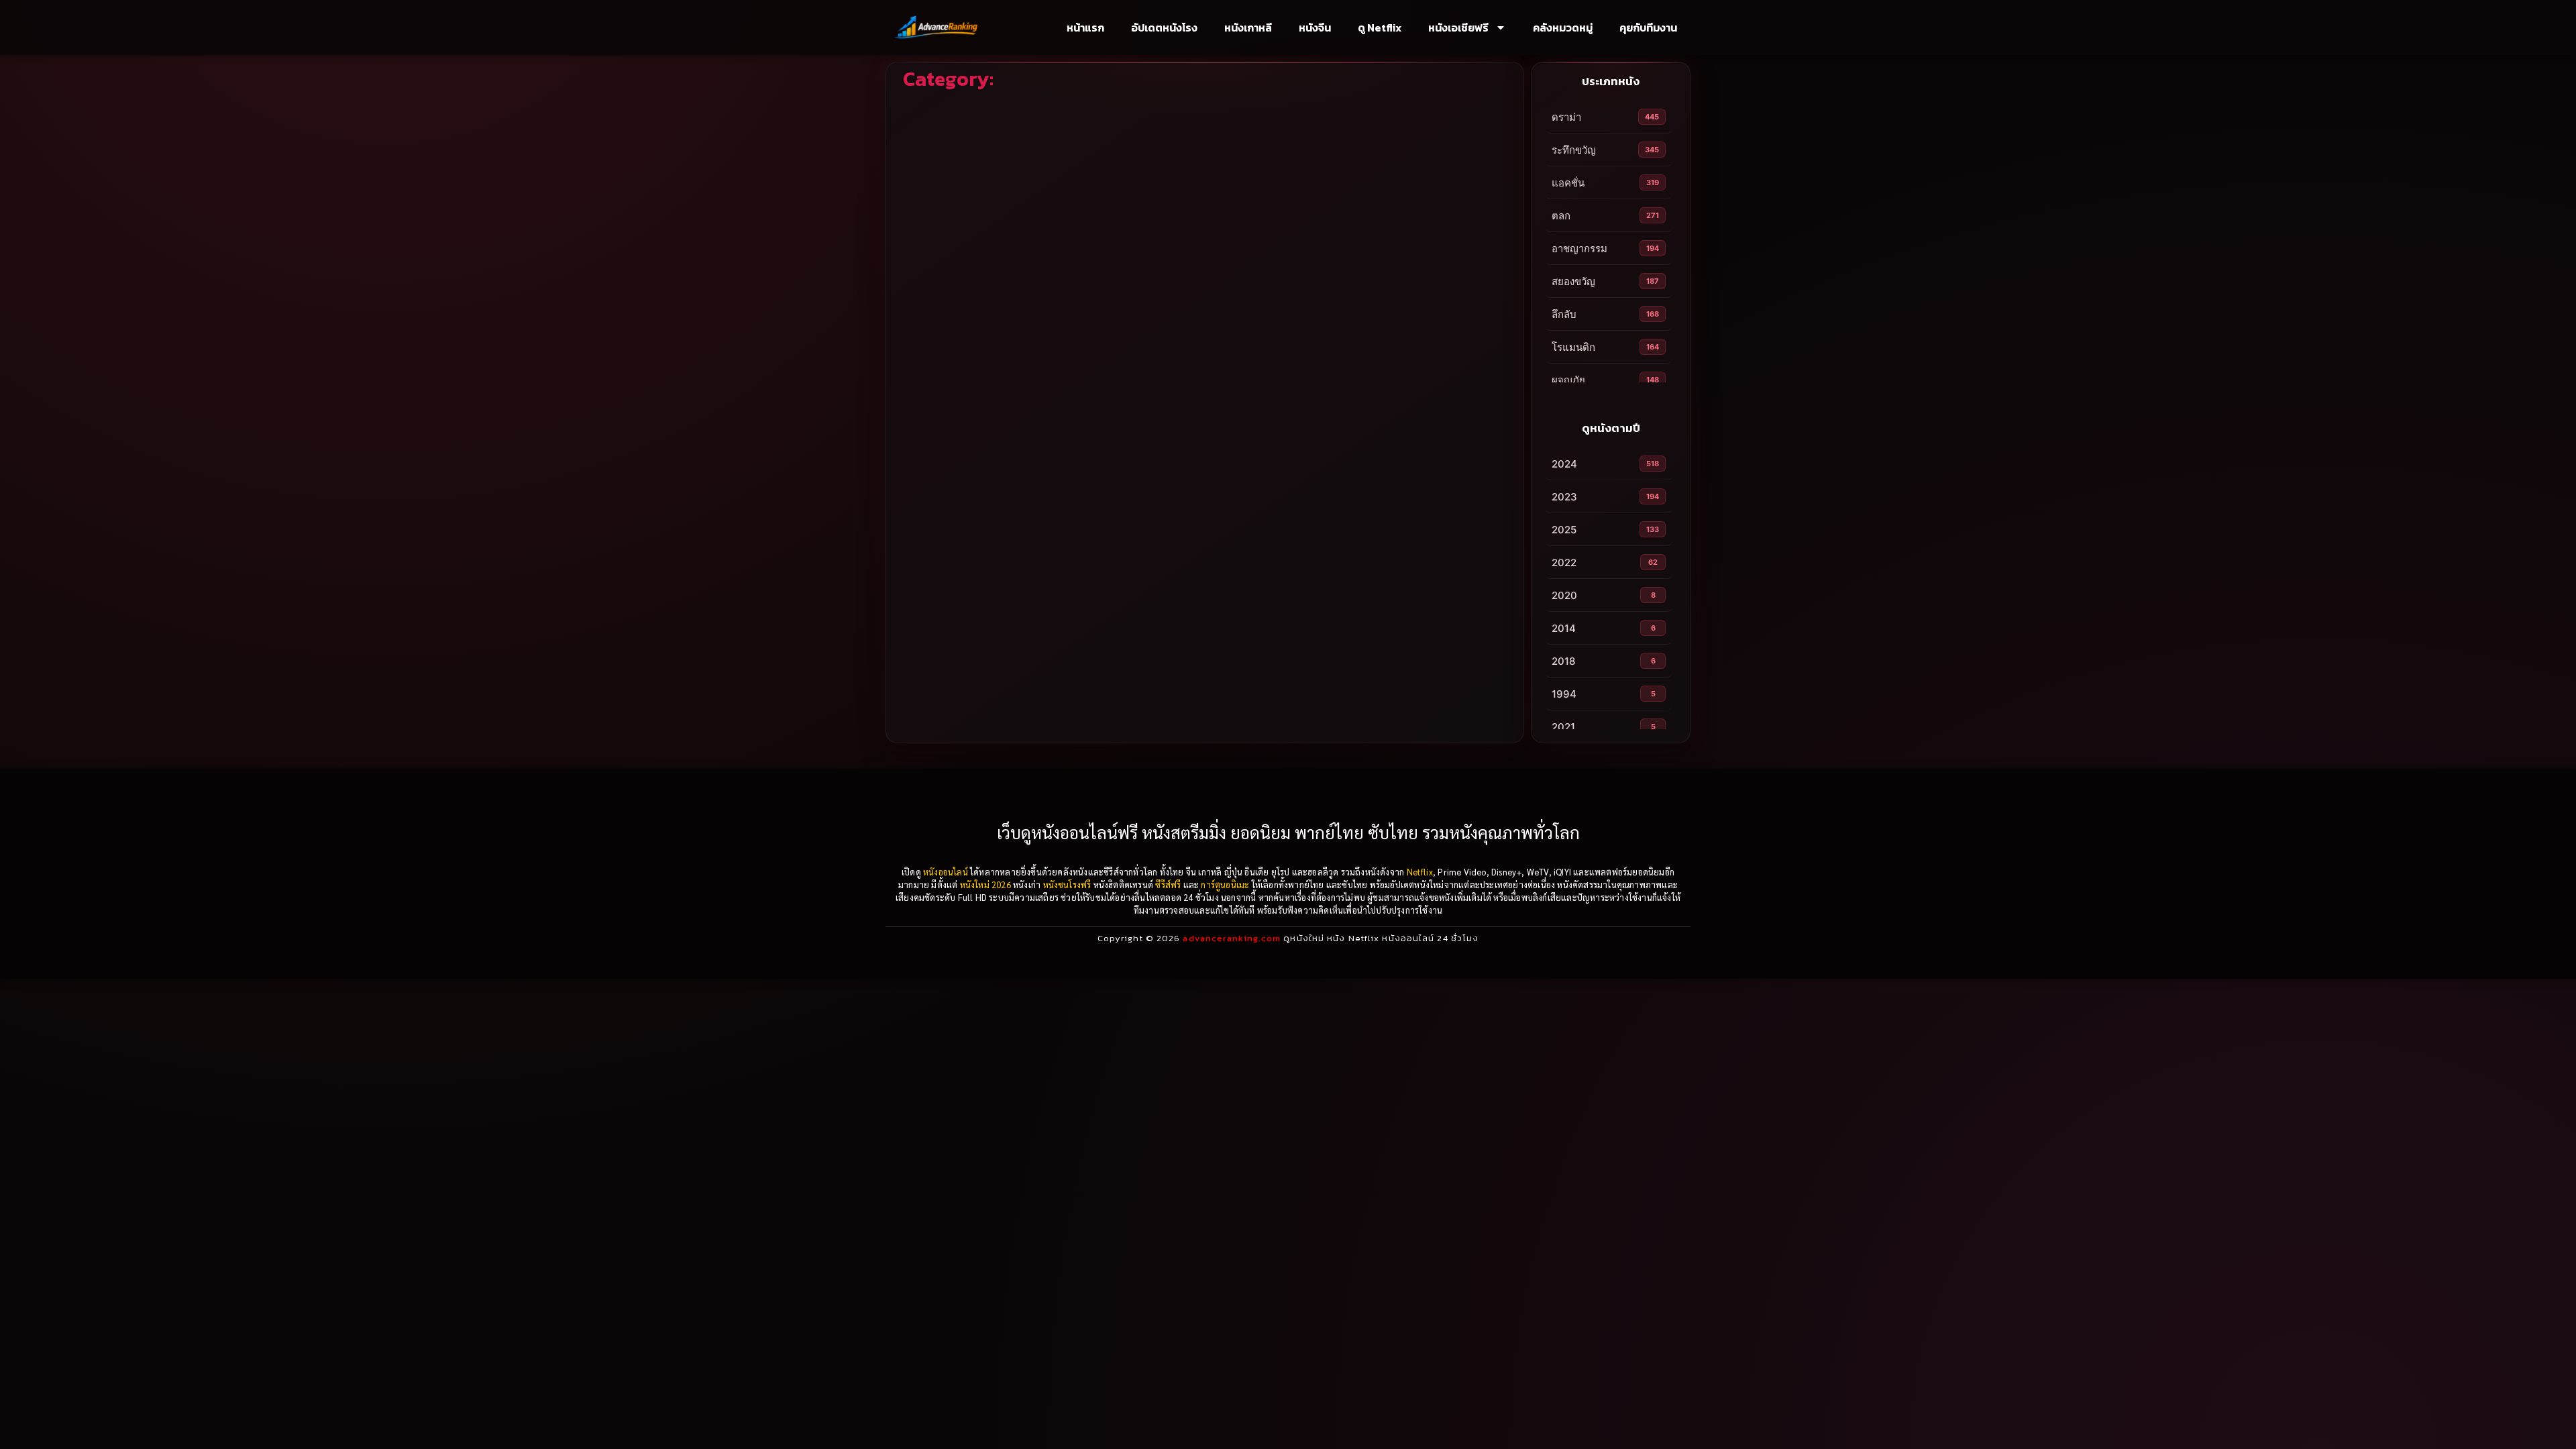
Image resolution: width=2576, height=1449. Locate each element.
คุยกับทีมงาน (1648, 28)
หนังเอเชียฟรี (1458, 28)
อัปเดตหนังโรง (1164, 28)
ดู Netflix (1380, 28)
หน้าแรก (1085, 28)
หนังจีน (1315, 28)
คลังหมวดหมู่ (1563, 28)
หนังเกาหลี (1248, 28)
